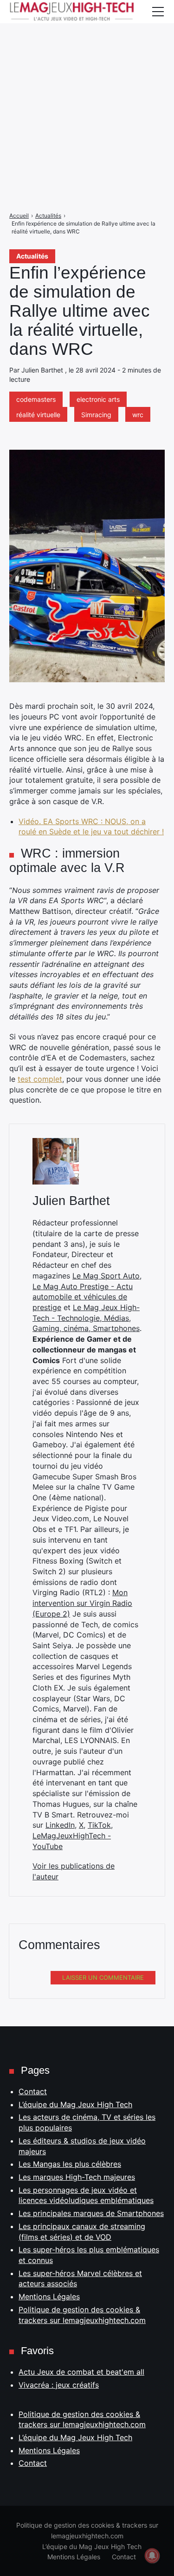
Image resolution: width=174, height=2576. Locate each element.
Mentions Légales (49, 2296)
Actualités (32, 256)
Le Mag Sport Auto (106, 1276)
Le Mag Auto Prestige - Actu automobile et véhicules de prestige (83, 1297)
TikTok (99, 1825)
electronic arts (98, 399)
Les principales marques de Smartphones (91, 2213)
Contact (33, 2091)
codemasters (36, 399)
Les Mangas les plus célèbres (70, 2164)
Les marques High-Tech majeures (77, 2177)
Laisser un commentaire (103, 1977)
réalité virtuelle (38, 415)
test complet (40, 1079)
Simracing (96, 415)
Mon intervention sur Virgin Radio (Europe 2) (82, 1603)
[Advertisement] (87, 87)
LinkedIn (60, 1825)
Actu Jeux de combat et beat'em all (81, 2372)
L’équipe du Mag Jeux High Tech (75, 2104)
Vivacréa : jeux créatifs (59, 2385)
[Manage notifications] (152, 2556)
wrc (138, 415)
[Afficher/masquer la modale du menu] (158, 12)
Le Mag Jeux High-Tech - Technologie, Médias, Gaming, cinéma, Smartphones (86, 1318)
